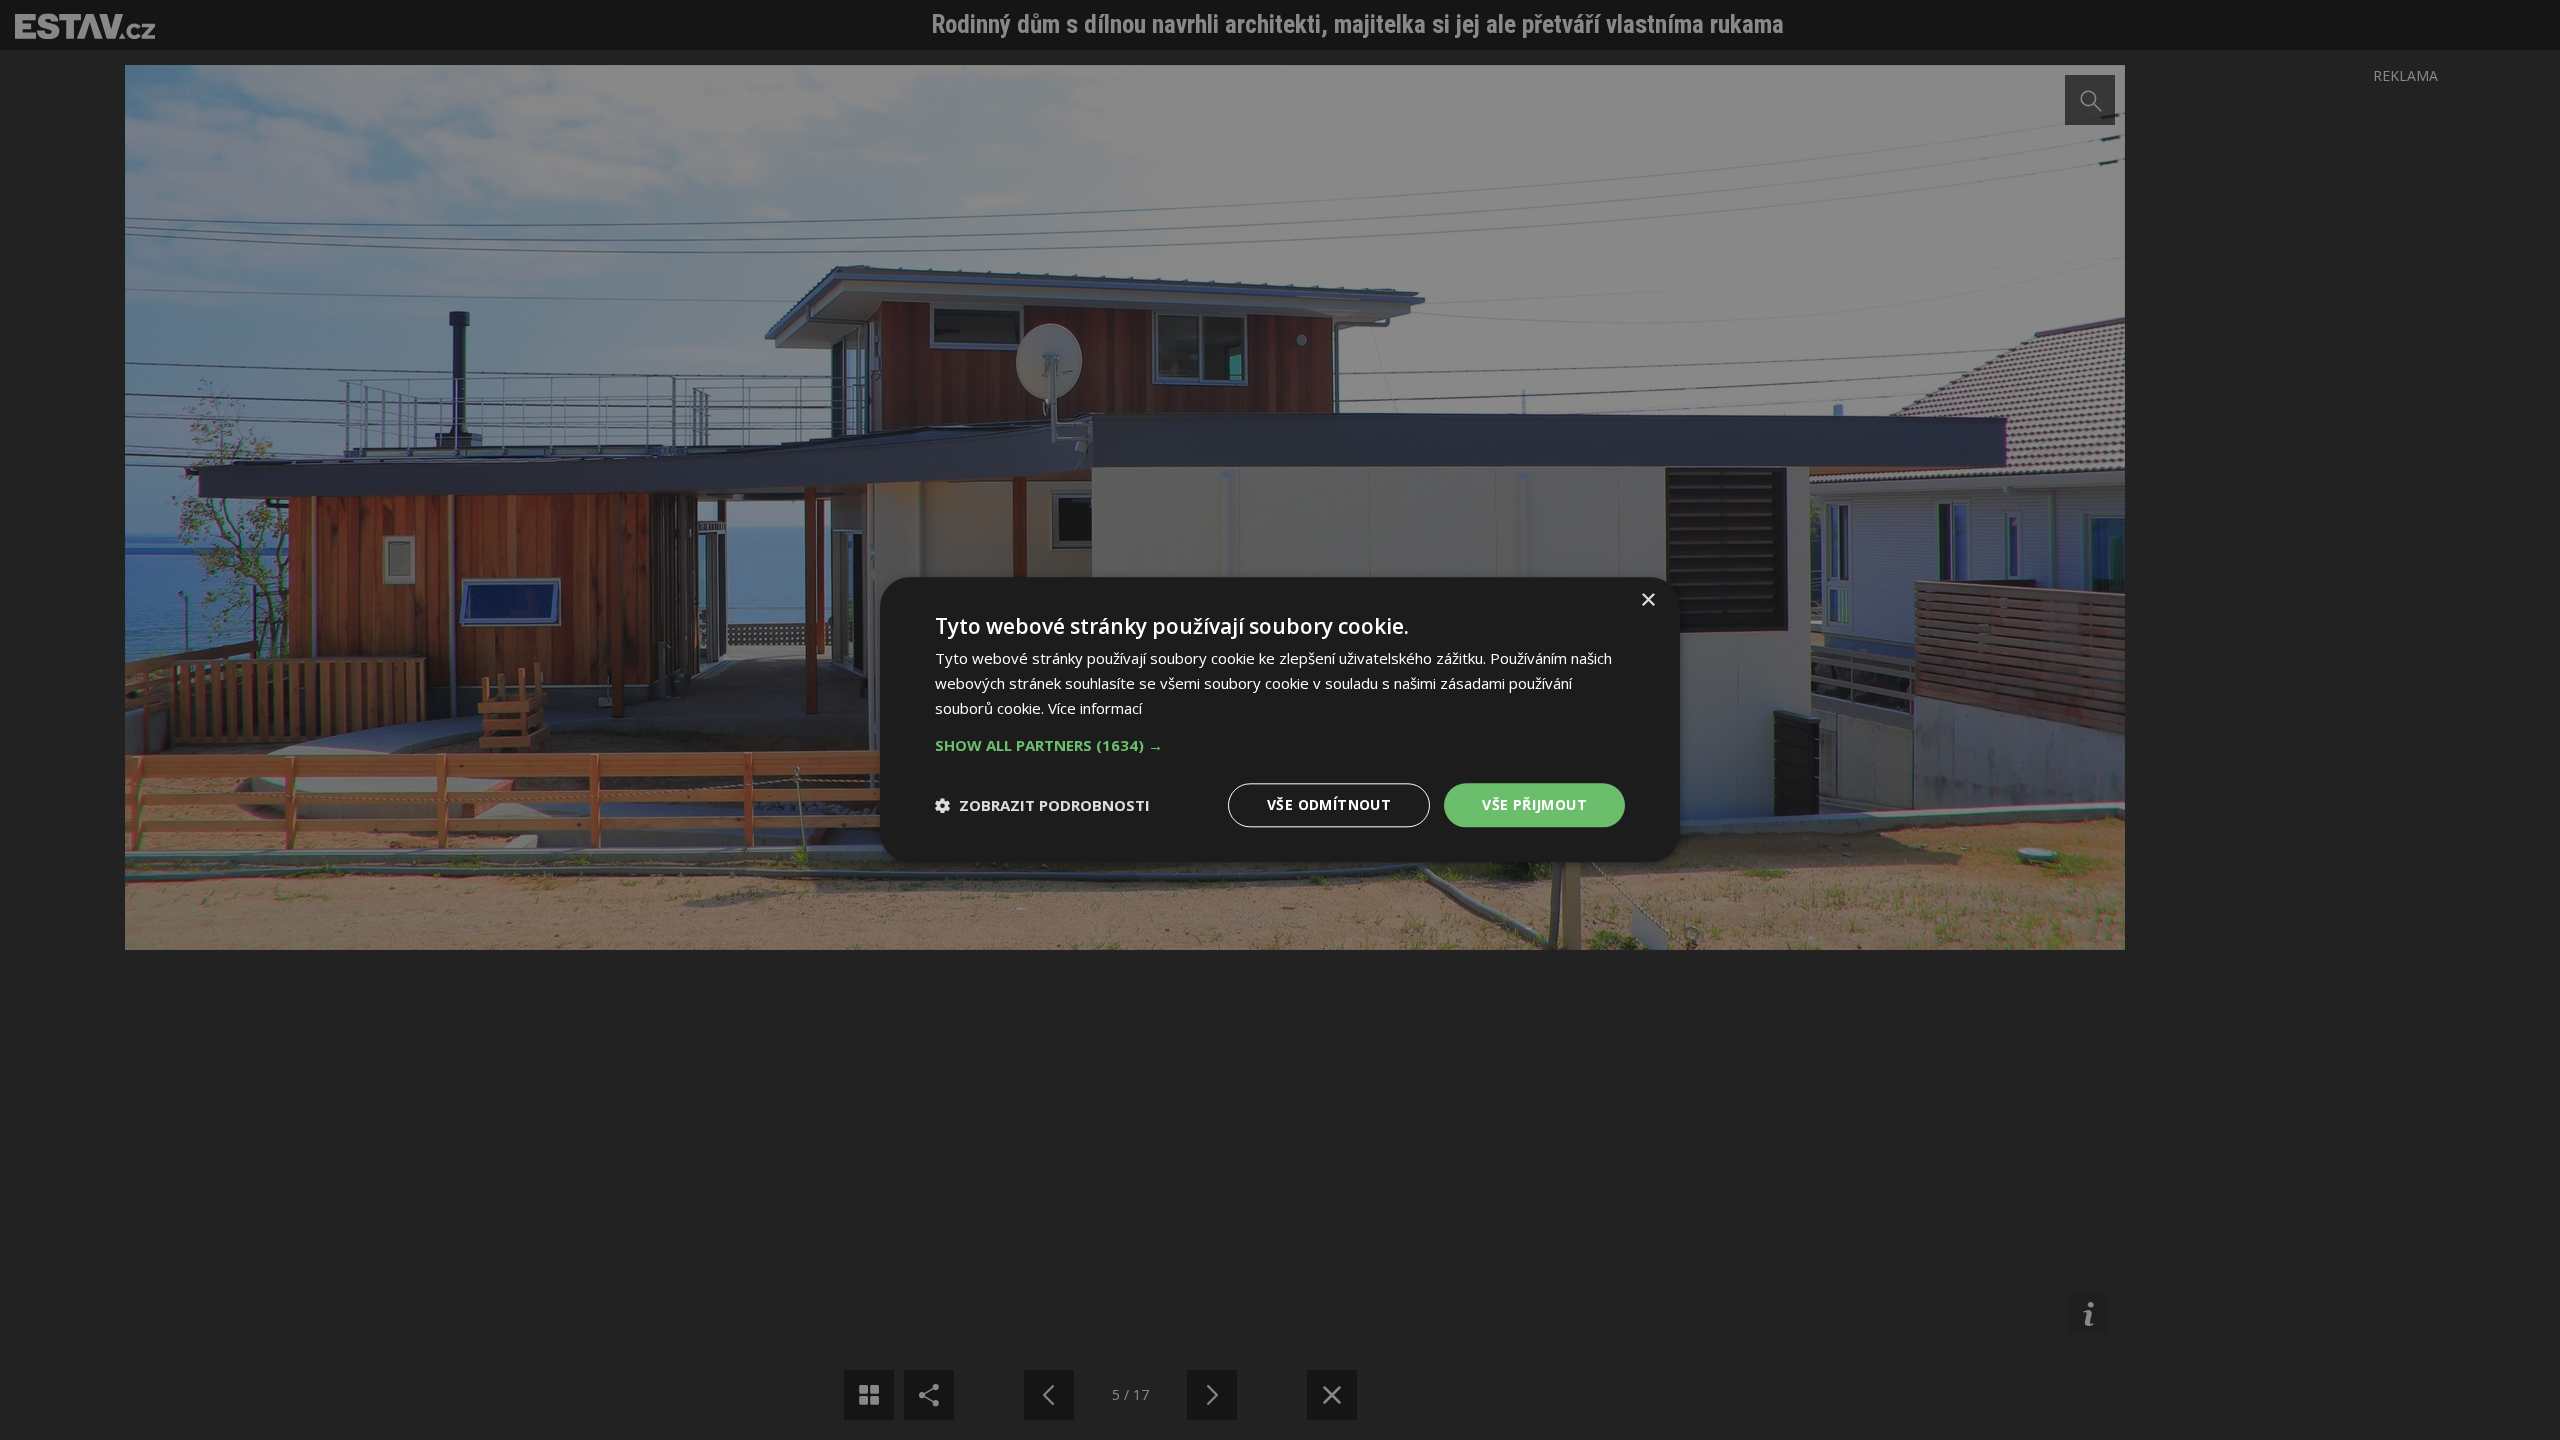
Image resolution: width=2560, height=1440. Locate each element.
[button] (1280, 745)
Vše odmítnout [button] (1329, 804)
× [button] (1647, 600)
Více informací (1095, 708)
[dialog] (1280, 720)
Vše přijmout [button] (1534, 804)
